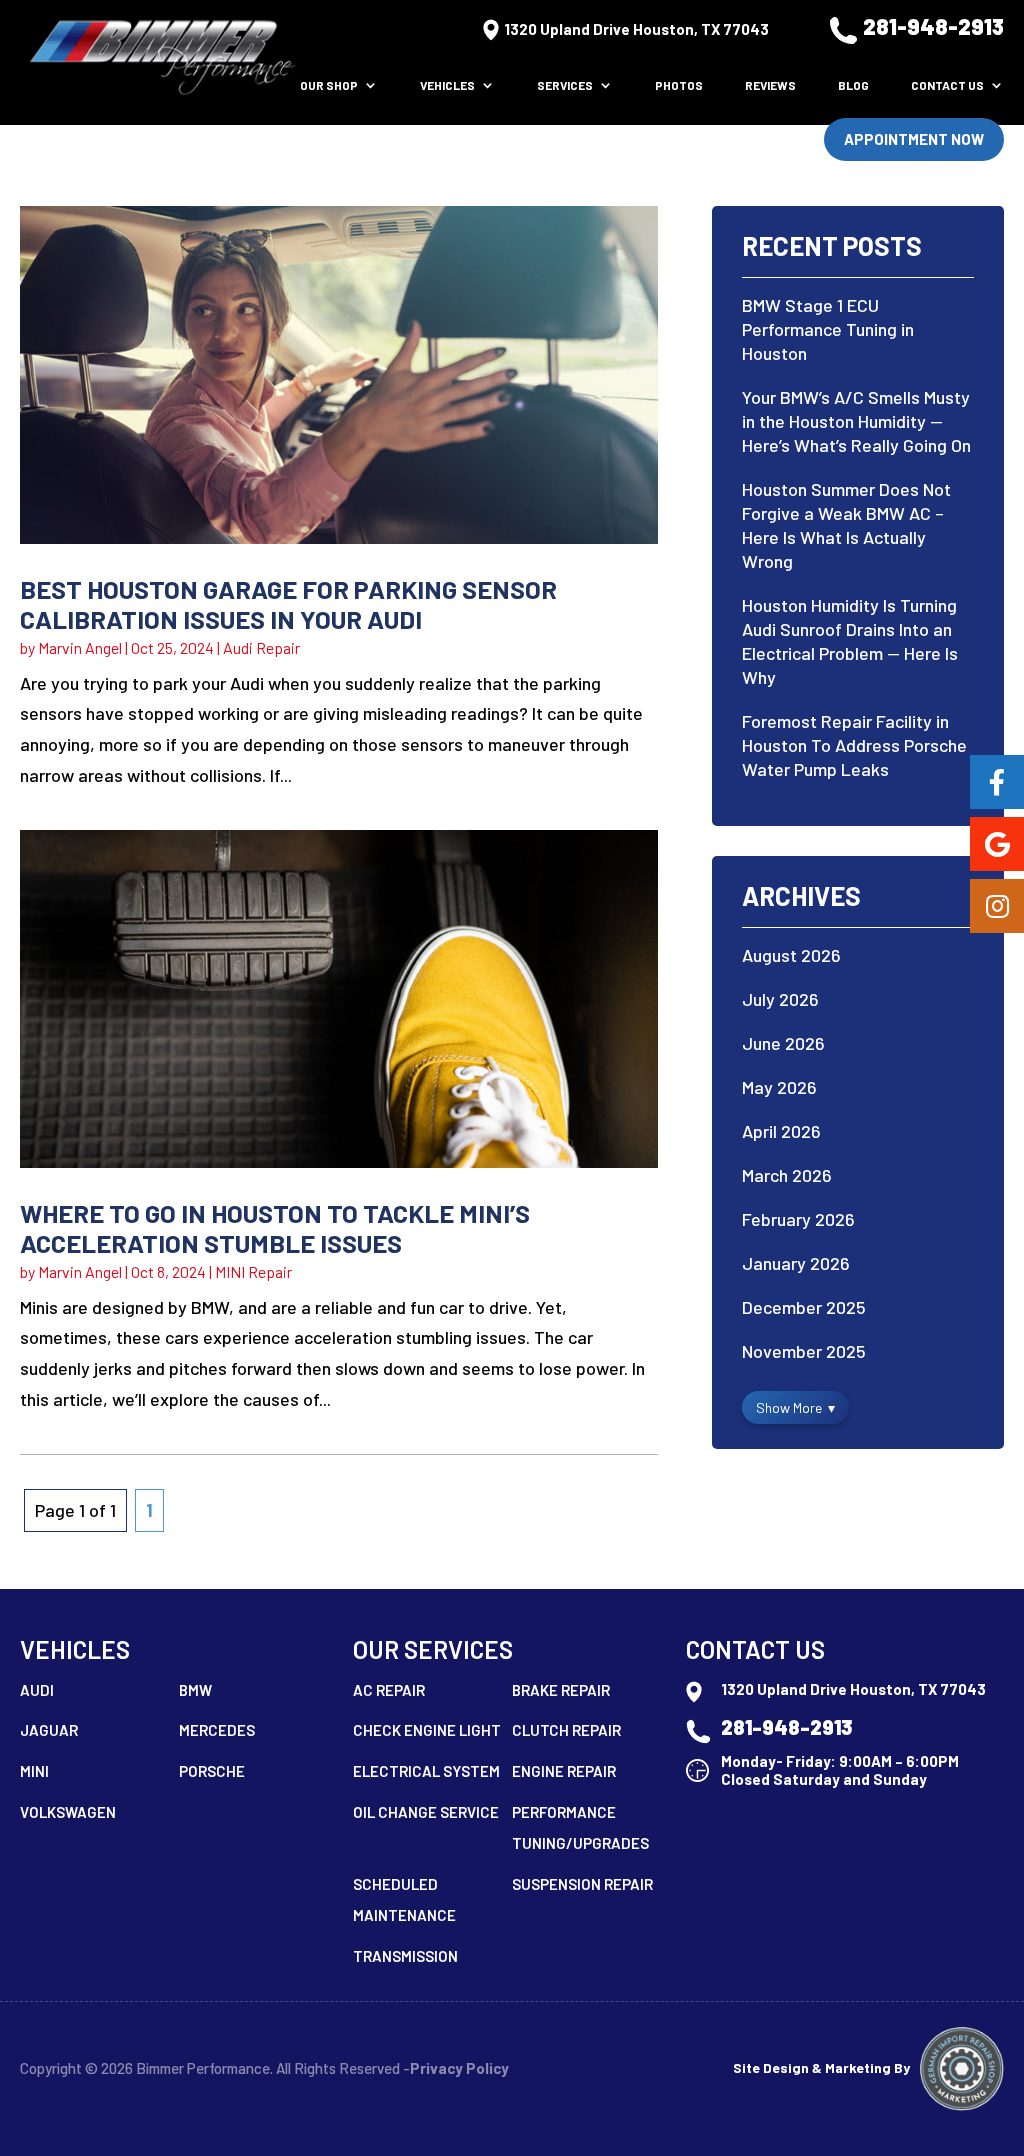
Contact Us (947, 85)
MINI (34, 1771)
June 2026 (783, 1043)
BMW (195, 1690)
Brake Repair (561, 1690)
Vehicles (447, 85)
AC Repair (389, 1690)
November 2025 (804, 1351)
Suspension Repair (582, 1884)
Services (565, 85)
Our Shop (329, 85)
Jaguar (49, 1730)
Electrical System (426, 1771)
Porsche (212, 1771)
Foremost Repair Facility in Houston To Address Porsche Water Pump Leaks (854, 745)
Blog (853, 85)
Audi (37, 1690)
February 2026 (798, 1219)
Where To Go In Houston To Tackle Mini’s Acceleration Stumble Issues (275, 1227)
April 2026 (781, 1131)
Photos (679, 85)
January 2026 (796, 1263)
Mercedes (217, 1730)
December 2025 (804, 1307)
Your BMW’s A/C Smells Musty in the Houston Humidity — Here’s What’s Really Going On (856, 421)
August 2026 (791, 955)
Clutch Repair (566, 1730)
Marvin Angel (80, 647)
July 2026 (780, 999)
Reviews (770, 85)
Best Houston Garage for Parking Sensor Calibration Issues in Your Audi (288, 603)
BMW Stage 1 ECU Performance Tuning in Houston (828, 329)
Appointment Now (914, 139)
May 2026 (779, 1087)
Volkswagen (68, 1812)
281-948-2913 (933, 26)
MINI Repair (253, 1271)
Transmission (405, 1956)
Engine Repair (564, 1771)
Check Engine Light (427, 1730)
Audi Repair (261, 647)
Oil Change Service (426, 1812)
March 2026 (787, 1175)
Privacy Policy (459, 2068)
